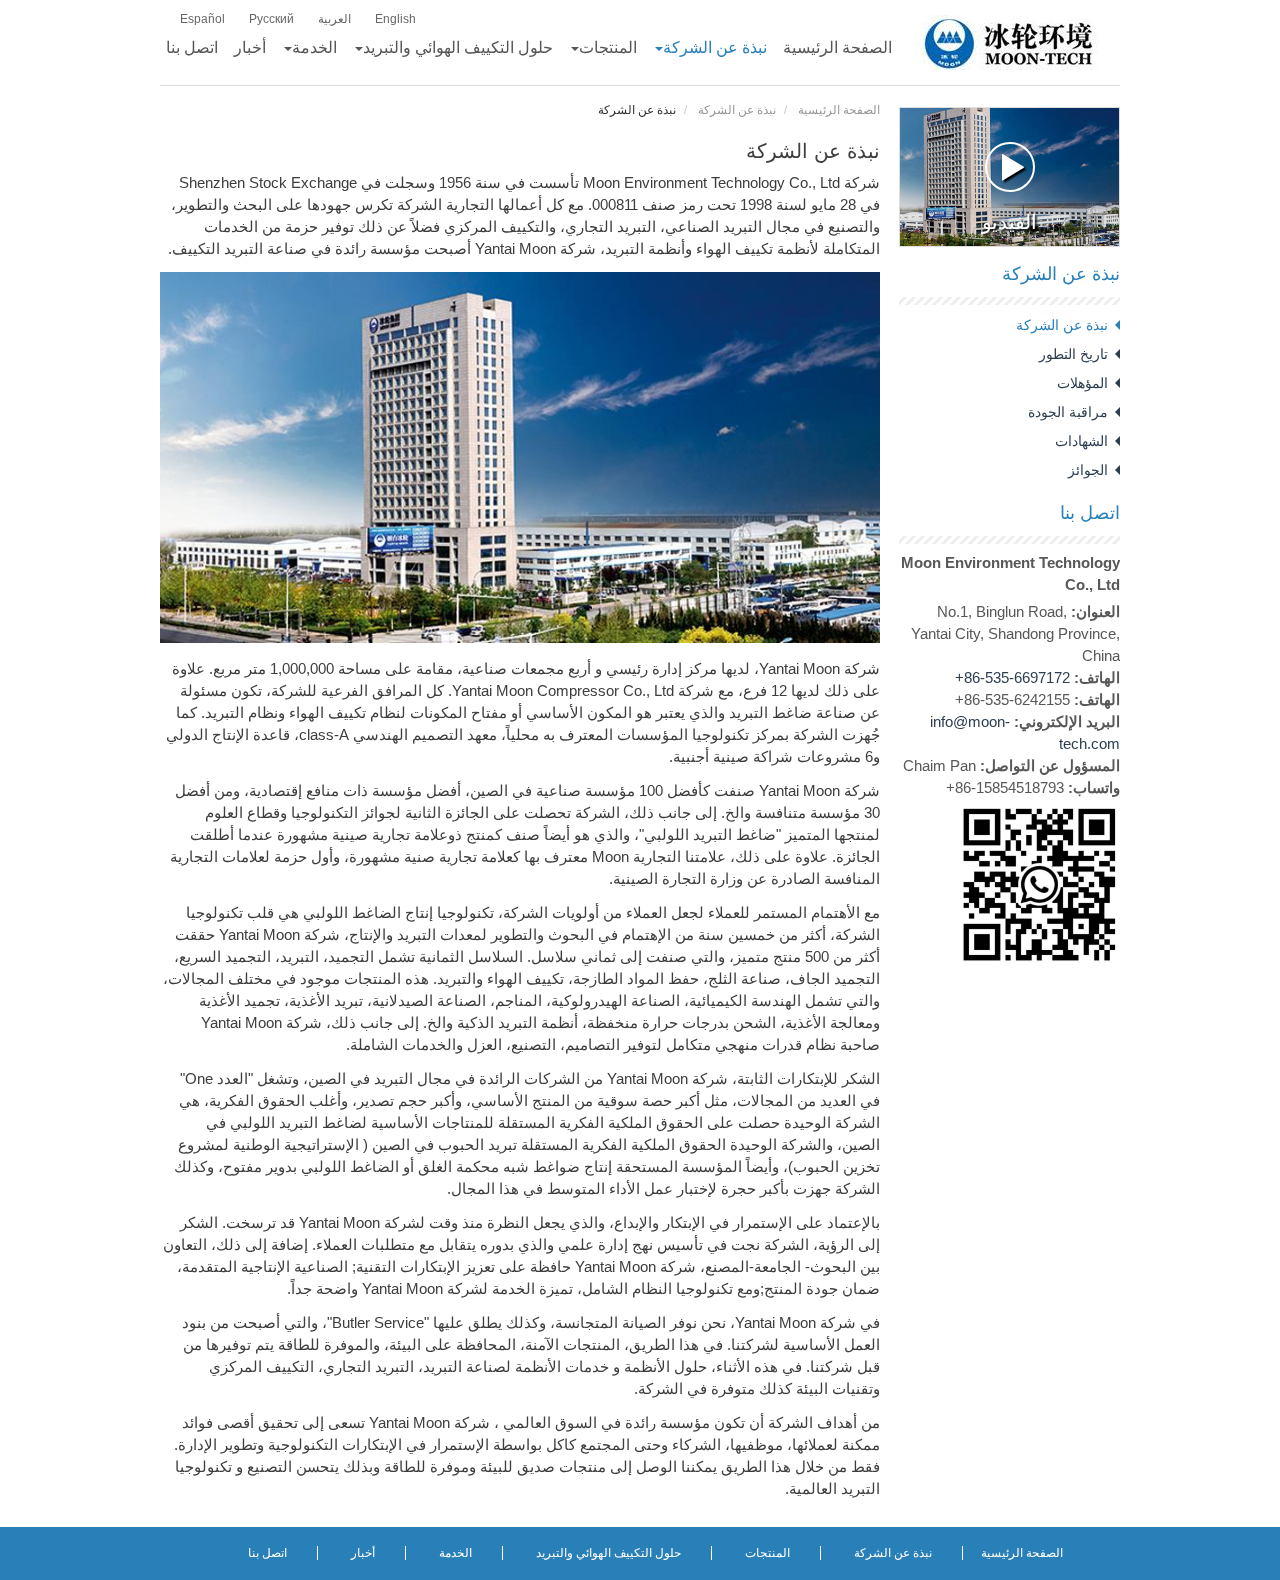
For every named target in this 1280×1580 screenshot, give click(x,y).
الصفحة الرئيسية (839, 110)
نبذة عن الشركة (737, 110)
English (395, 19)
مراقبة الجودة (1068, 412)
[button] (710, 48)
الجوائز (1088, 470)
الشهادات (1081, 441)
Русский (271, 19)
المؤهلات (1082, 383)
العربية (334, 19)
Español (202, 19)
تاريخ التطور (1073, 354)
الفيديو (1009, 222)
